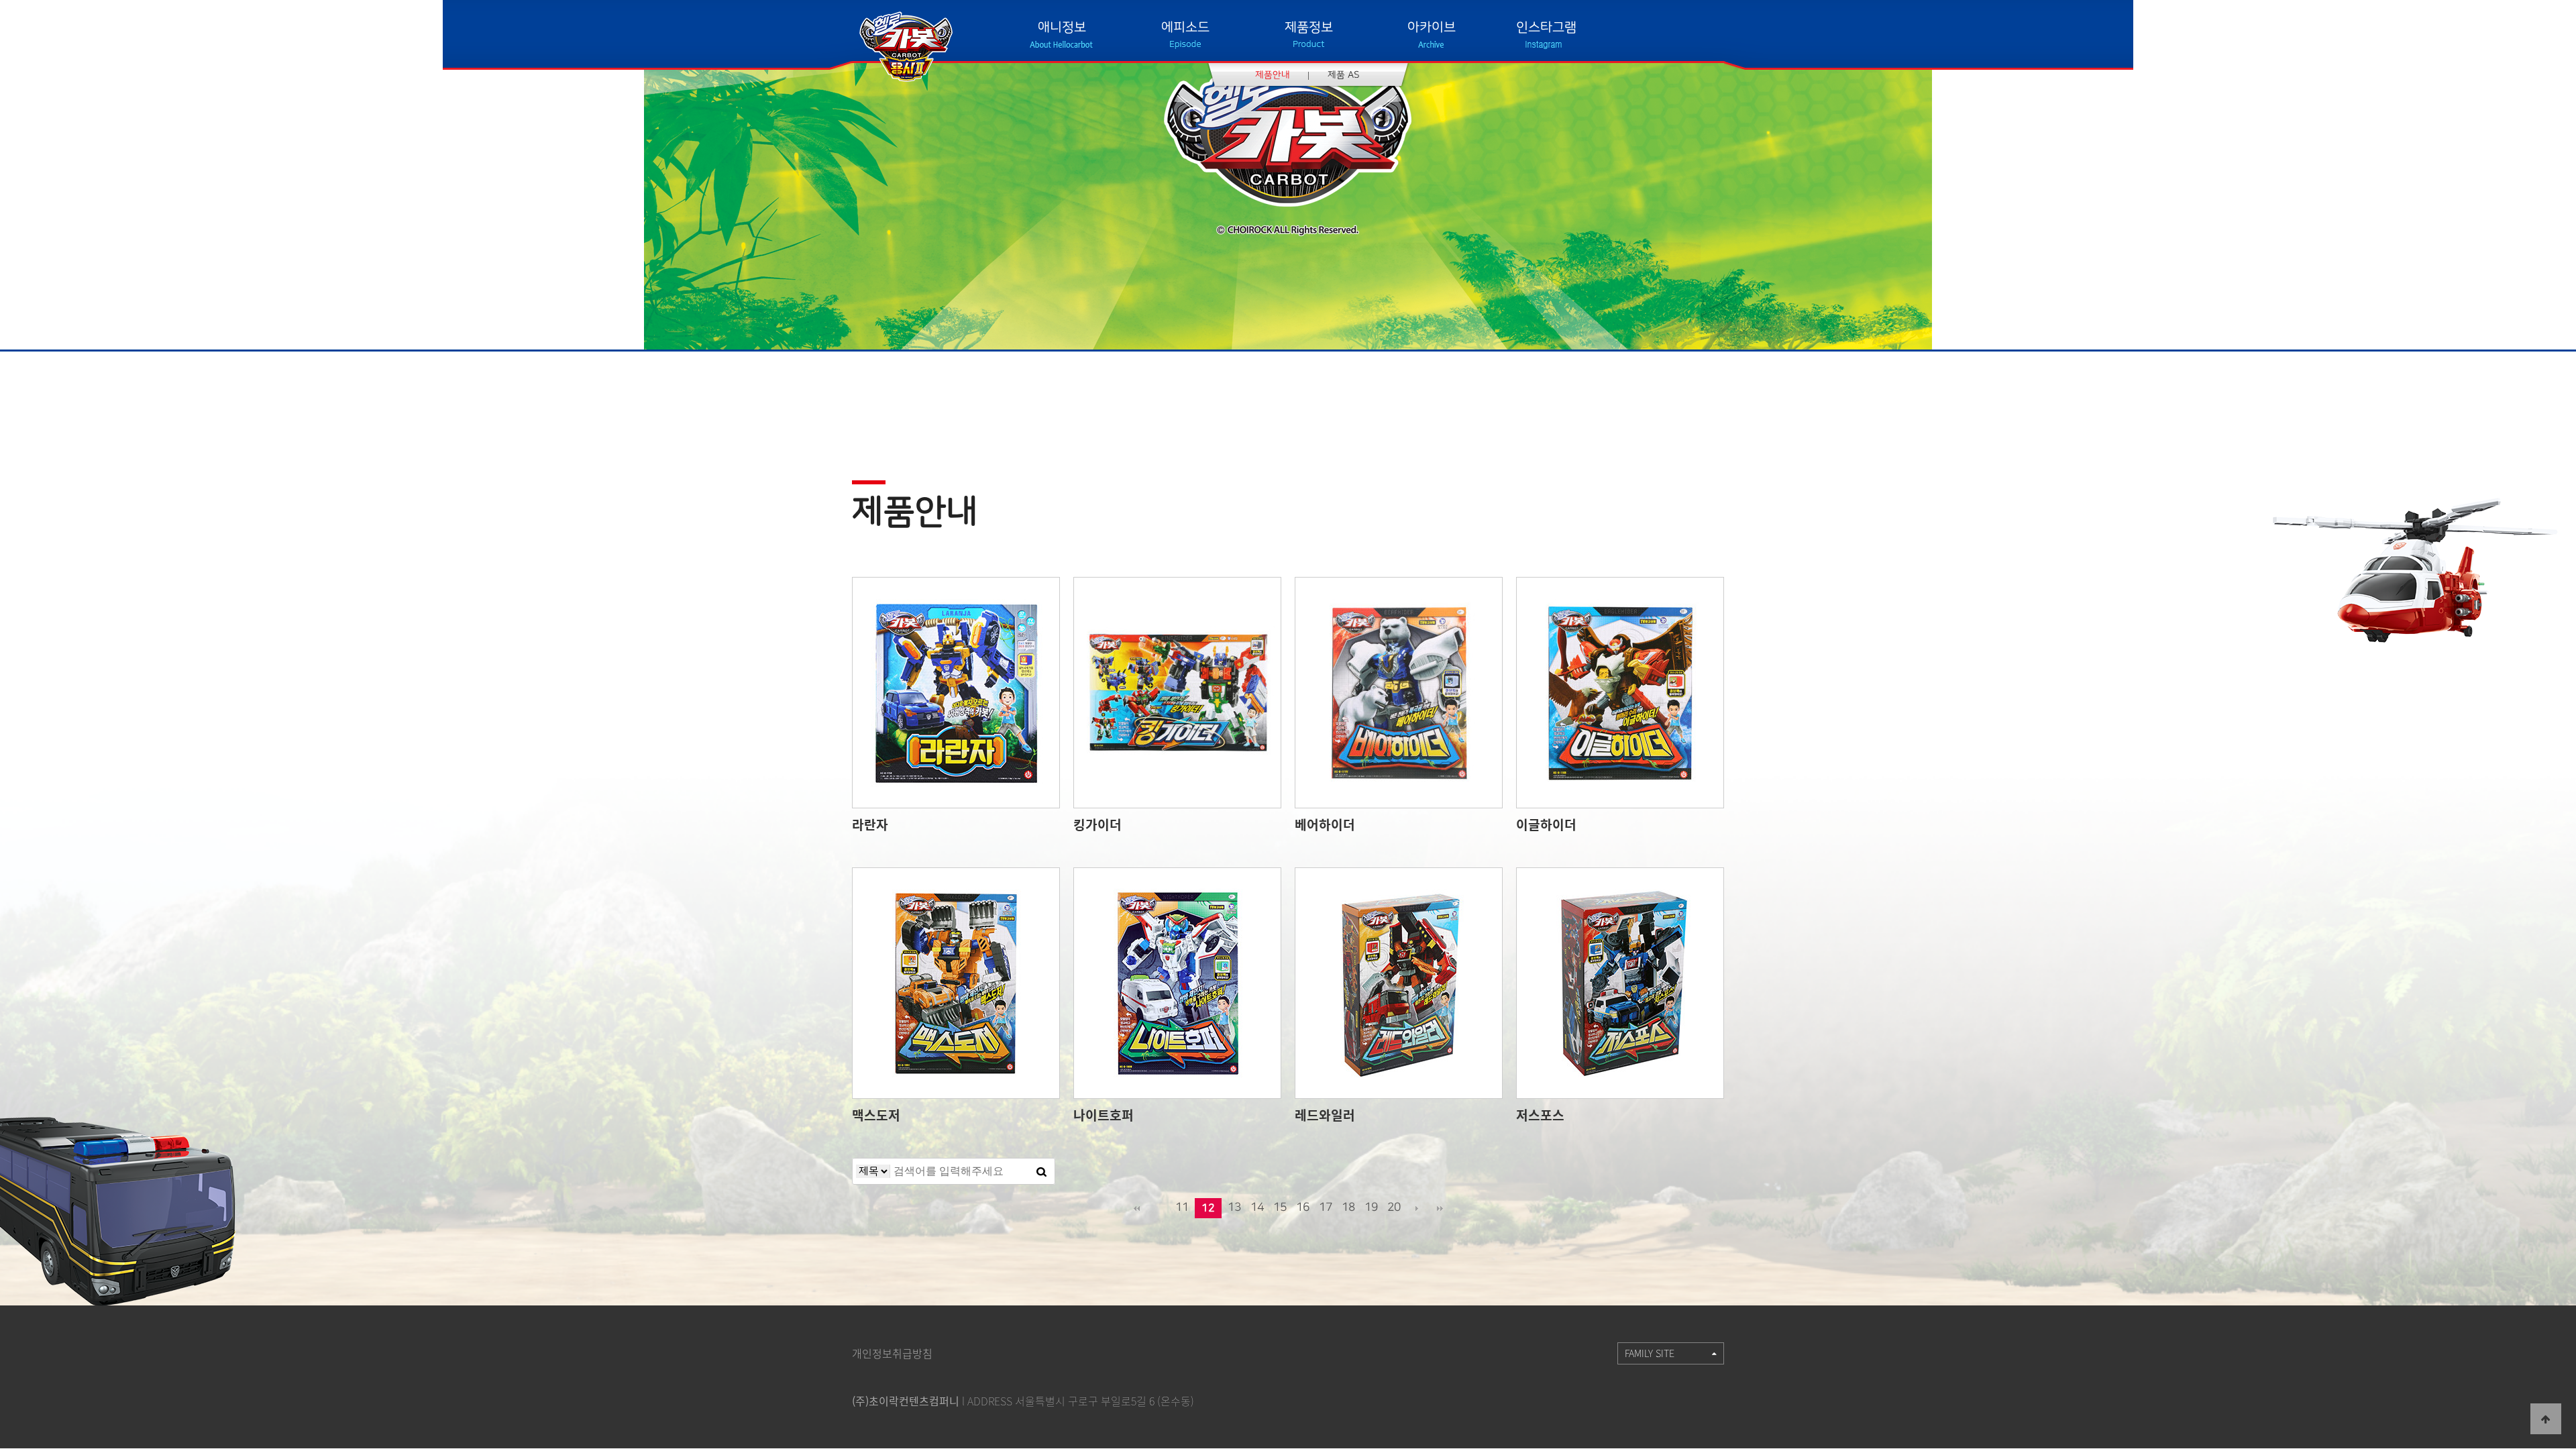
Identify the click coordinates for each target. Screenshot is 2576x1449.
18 (1348, 1207)
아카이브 (1432, 27)
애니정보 (1062, 27)
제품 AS (1344, 75)
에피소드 (1185, 27)
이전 (1159, 1208)
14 (1257, 1207)
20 (1394, 1207)
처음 (1136, 1208)
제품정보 (1309, 27)
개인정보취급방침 (892, 1353)
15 (1280, 1207)
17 (1326, 1207)
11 (1182, 1207)
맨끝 (1440, 1208)
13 (1234, 1207)
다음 (1417, 1208)
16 (1303, 1207)
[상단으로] (2546, 1419)
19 (1371, 1207)
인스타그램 (1546, 27)
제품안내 (1273, 75)
